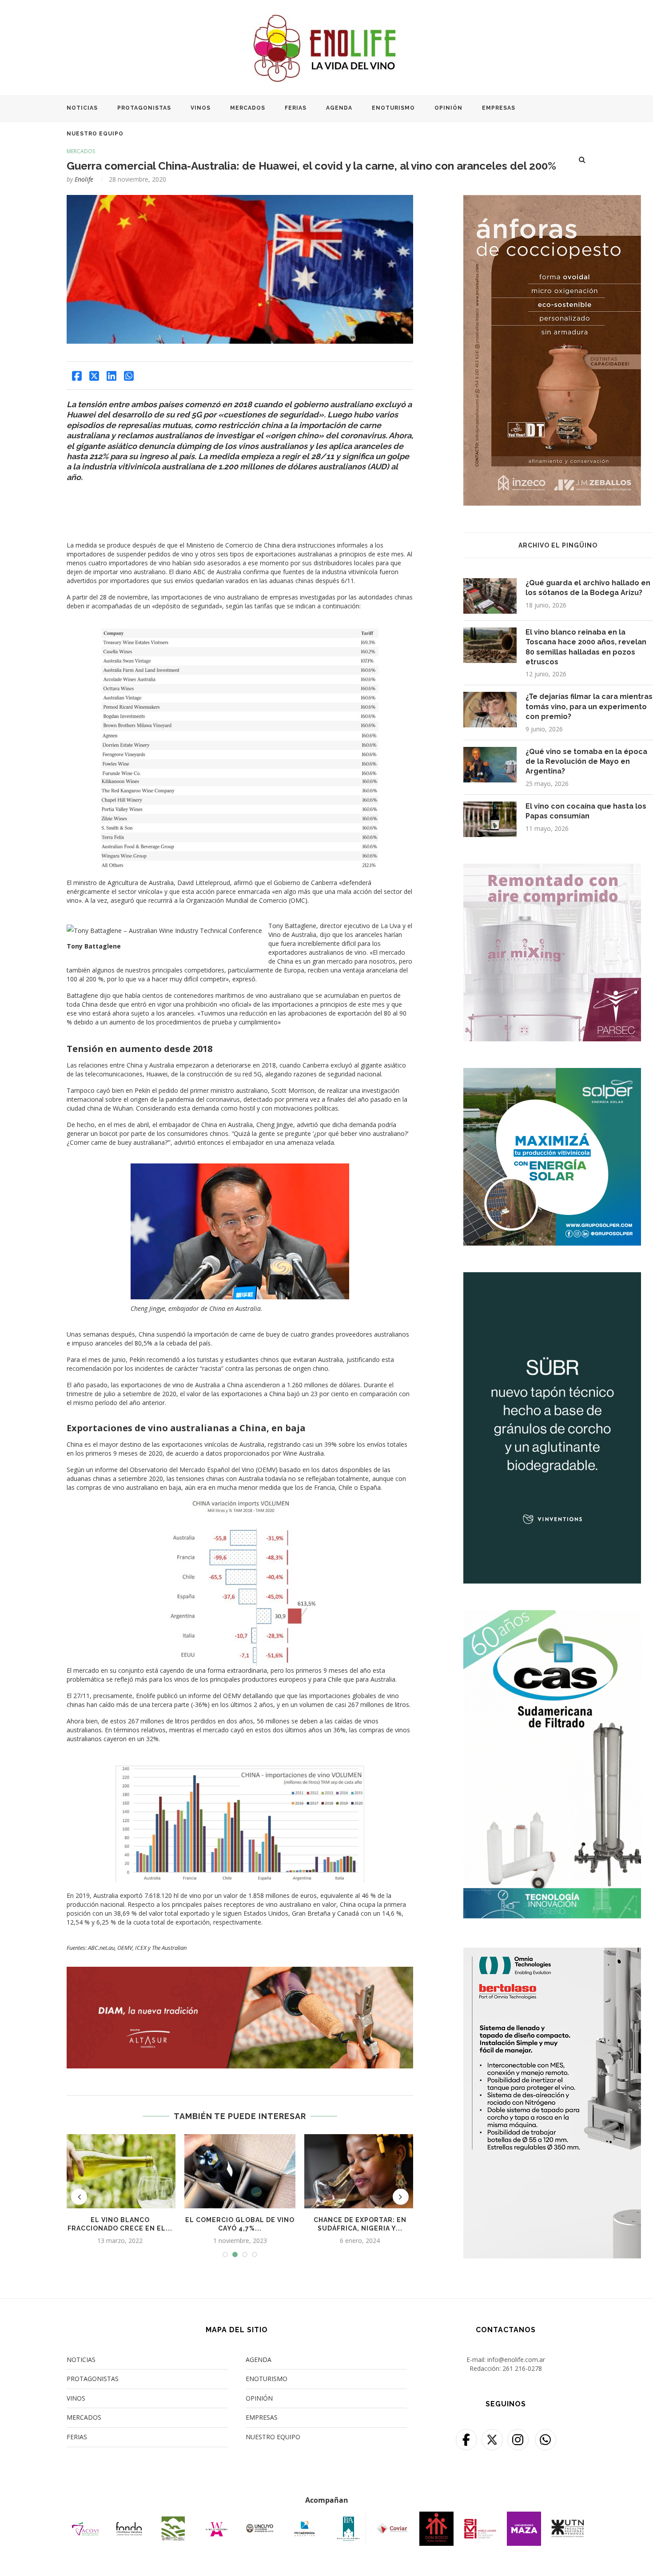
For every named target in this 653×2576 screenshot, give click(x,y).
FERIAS (296, 108)
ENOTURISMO (393, 108)
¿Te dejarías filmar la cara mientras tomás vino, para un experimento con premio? (589, 707)
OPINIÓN (448, 108)
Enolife (84, 179)
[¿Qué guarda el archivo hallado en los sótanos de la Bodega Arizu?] (490, 596)
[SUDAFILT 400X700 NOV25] (552, 1616)
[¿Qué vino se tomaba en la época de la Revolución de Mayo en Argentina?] (490, 765)
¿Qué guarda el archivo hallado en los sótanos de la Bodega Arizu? (588, 588)
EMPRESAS (499, 108)
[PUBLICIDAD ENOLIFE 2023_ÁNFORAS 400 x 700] (552, 200)
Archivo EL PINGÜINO (558, 545)
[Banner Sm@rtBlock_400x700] (552, 1953)
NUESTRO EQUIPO (95, 134)
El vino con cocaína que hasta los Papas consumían (586, 811)
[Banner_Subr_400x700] (552, 1278)
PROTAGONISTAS (144, 108)
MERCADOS (248, 108)
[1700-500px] (240, 1971)
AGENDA (339, 108)
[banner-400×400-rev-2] (552, 869)
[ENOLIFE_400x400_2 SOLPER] (552, 1074)
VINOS (201, 108)
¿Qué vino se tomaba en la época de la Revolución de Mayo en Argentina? (586, 762)
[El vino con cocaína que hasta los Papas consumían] (490, 819)
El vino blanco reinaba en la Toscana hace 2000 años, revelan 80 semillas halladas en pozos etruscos (586, 647)
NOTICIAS (82, 108)
